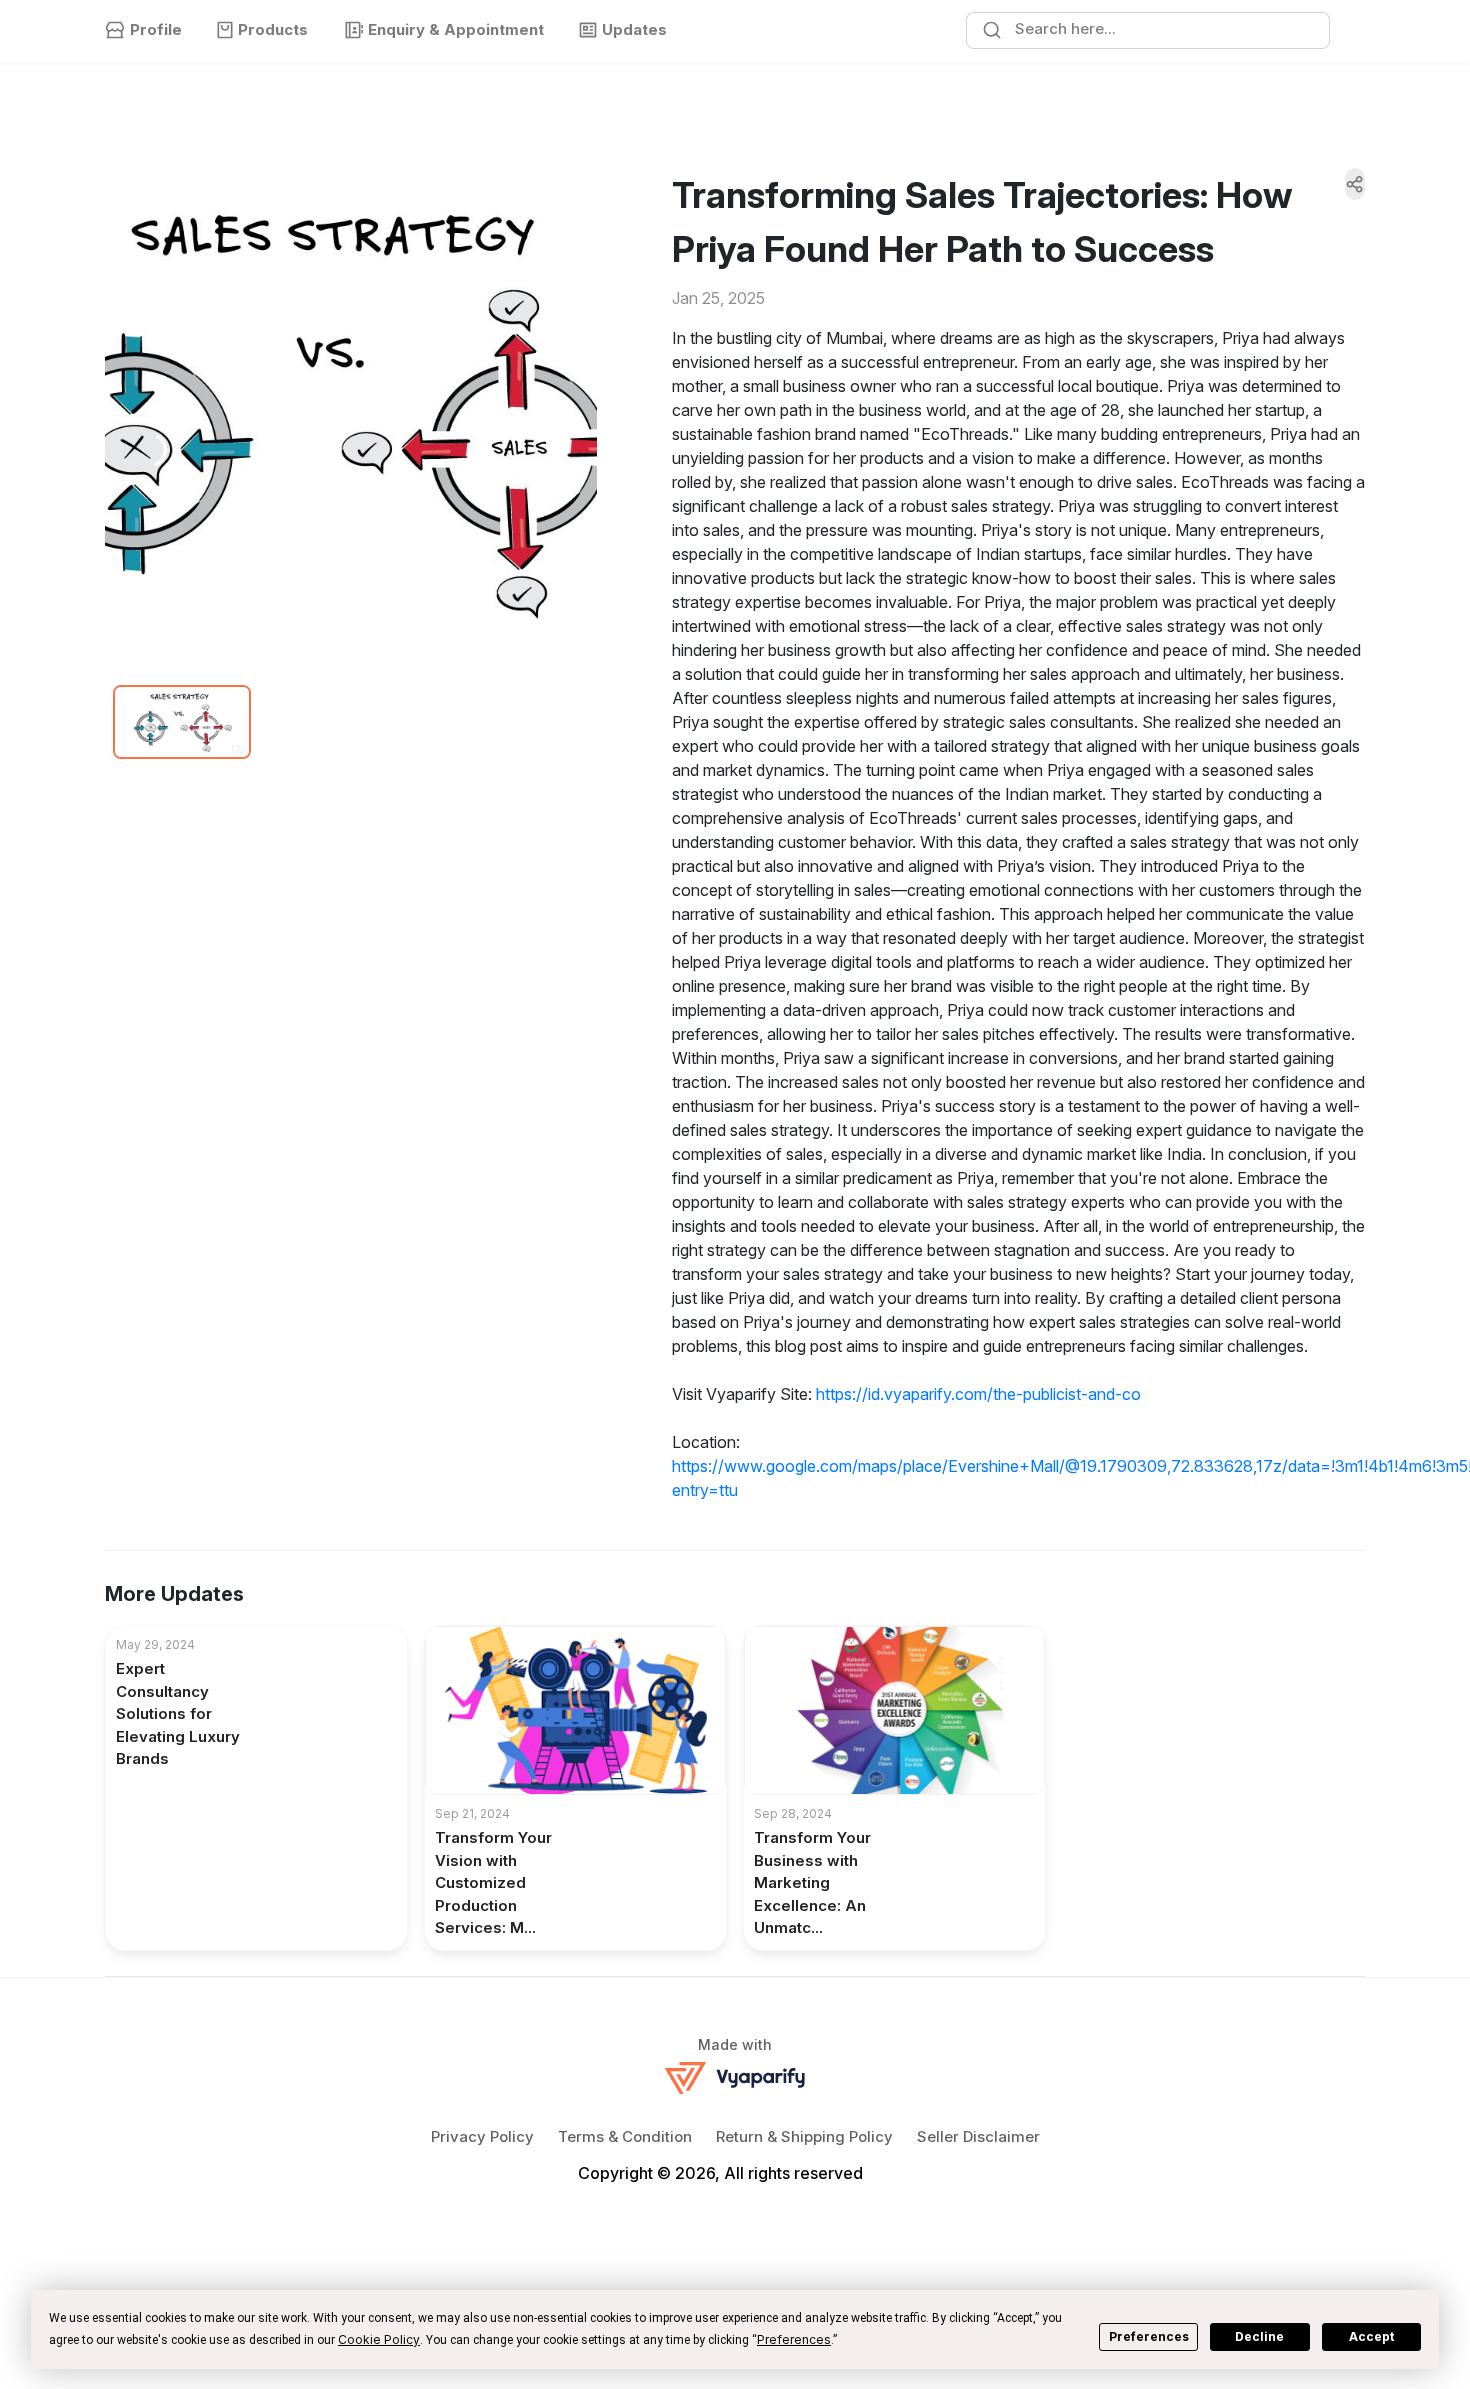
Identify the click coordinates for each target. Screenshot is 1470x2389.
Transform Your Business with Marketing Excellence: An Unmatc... (812, 1882)
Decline (1259, 2336)
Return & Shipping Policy (804, 2136)
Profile (156, 29)
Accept (1371, 2336)
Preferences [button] (794, 2339)
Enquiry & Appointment (456, 29)
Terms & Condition (625, 2136)
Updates (634, 29)
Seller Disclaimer (978, 2136)
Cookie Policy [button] (379, 2339)
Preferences (1149, 2336)
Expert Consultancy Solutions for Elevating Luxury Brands (178, 1713)
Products (273, 29)
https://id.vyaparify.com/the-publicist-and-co (978, 1394)
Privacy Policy (482, 2136)
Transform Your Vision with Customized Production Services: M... (493, 1882)
